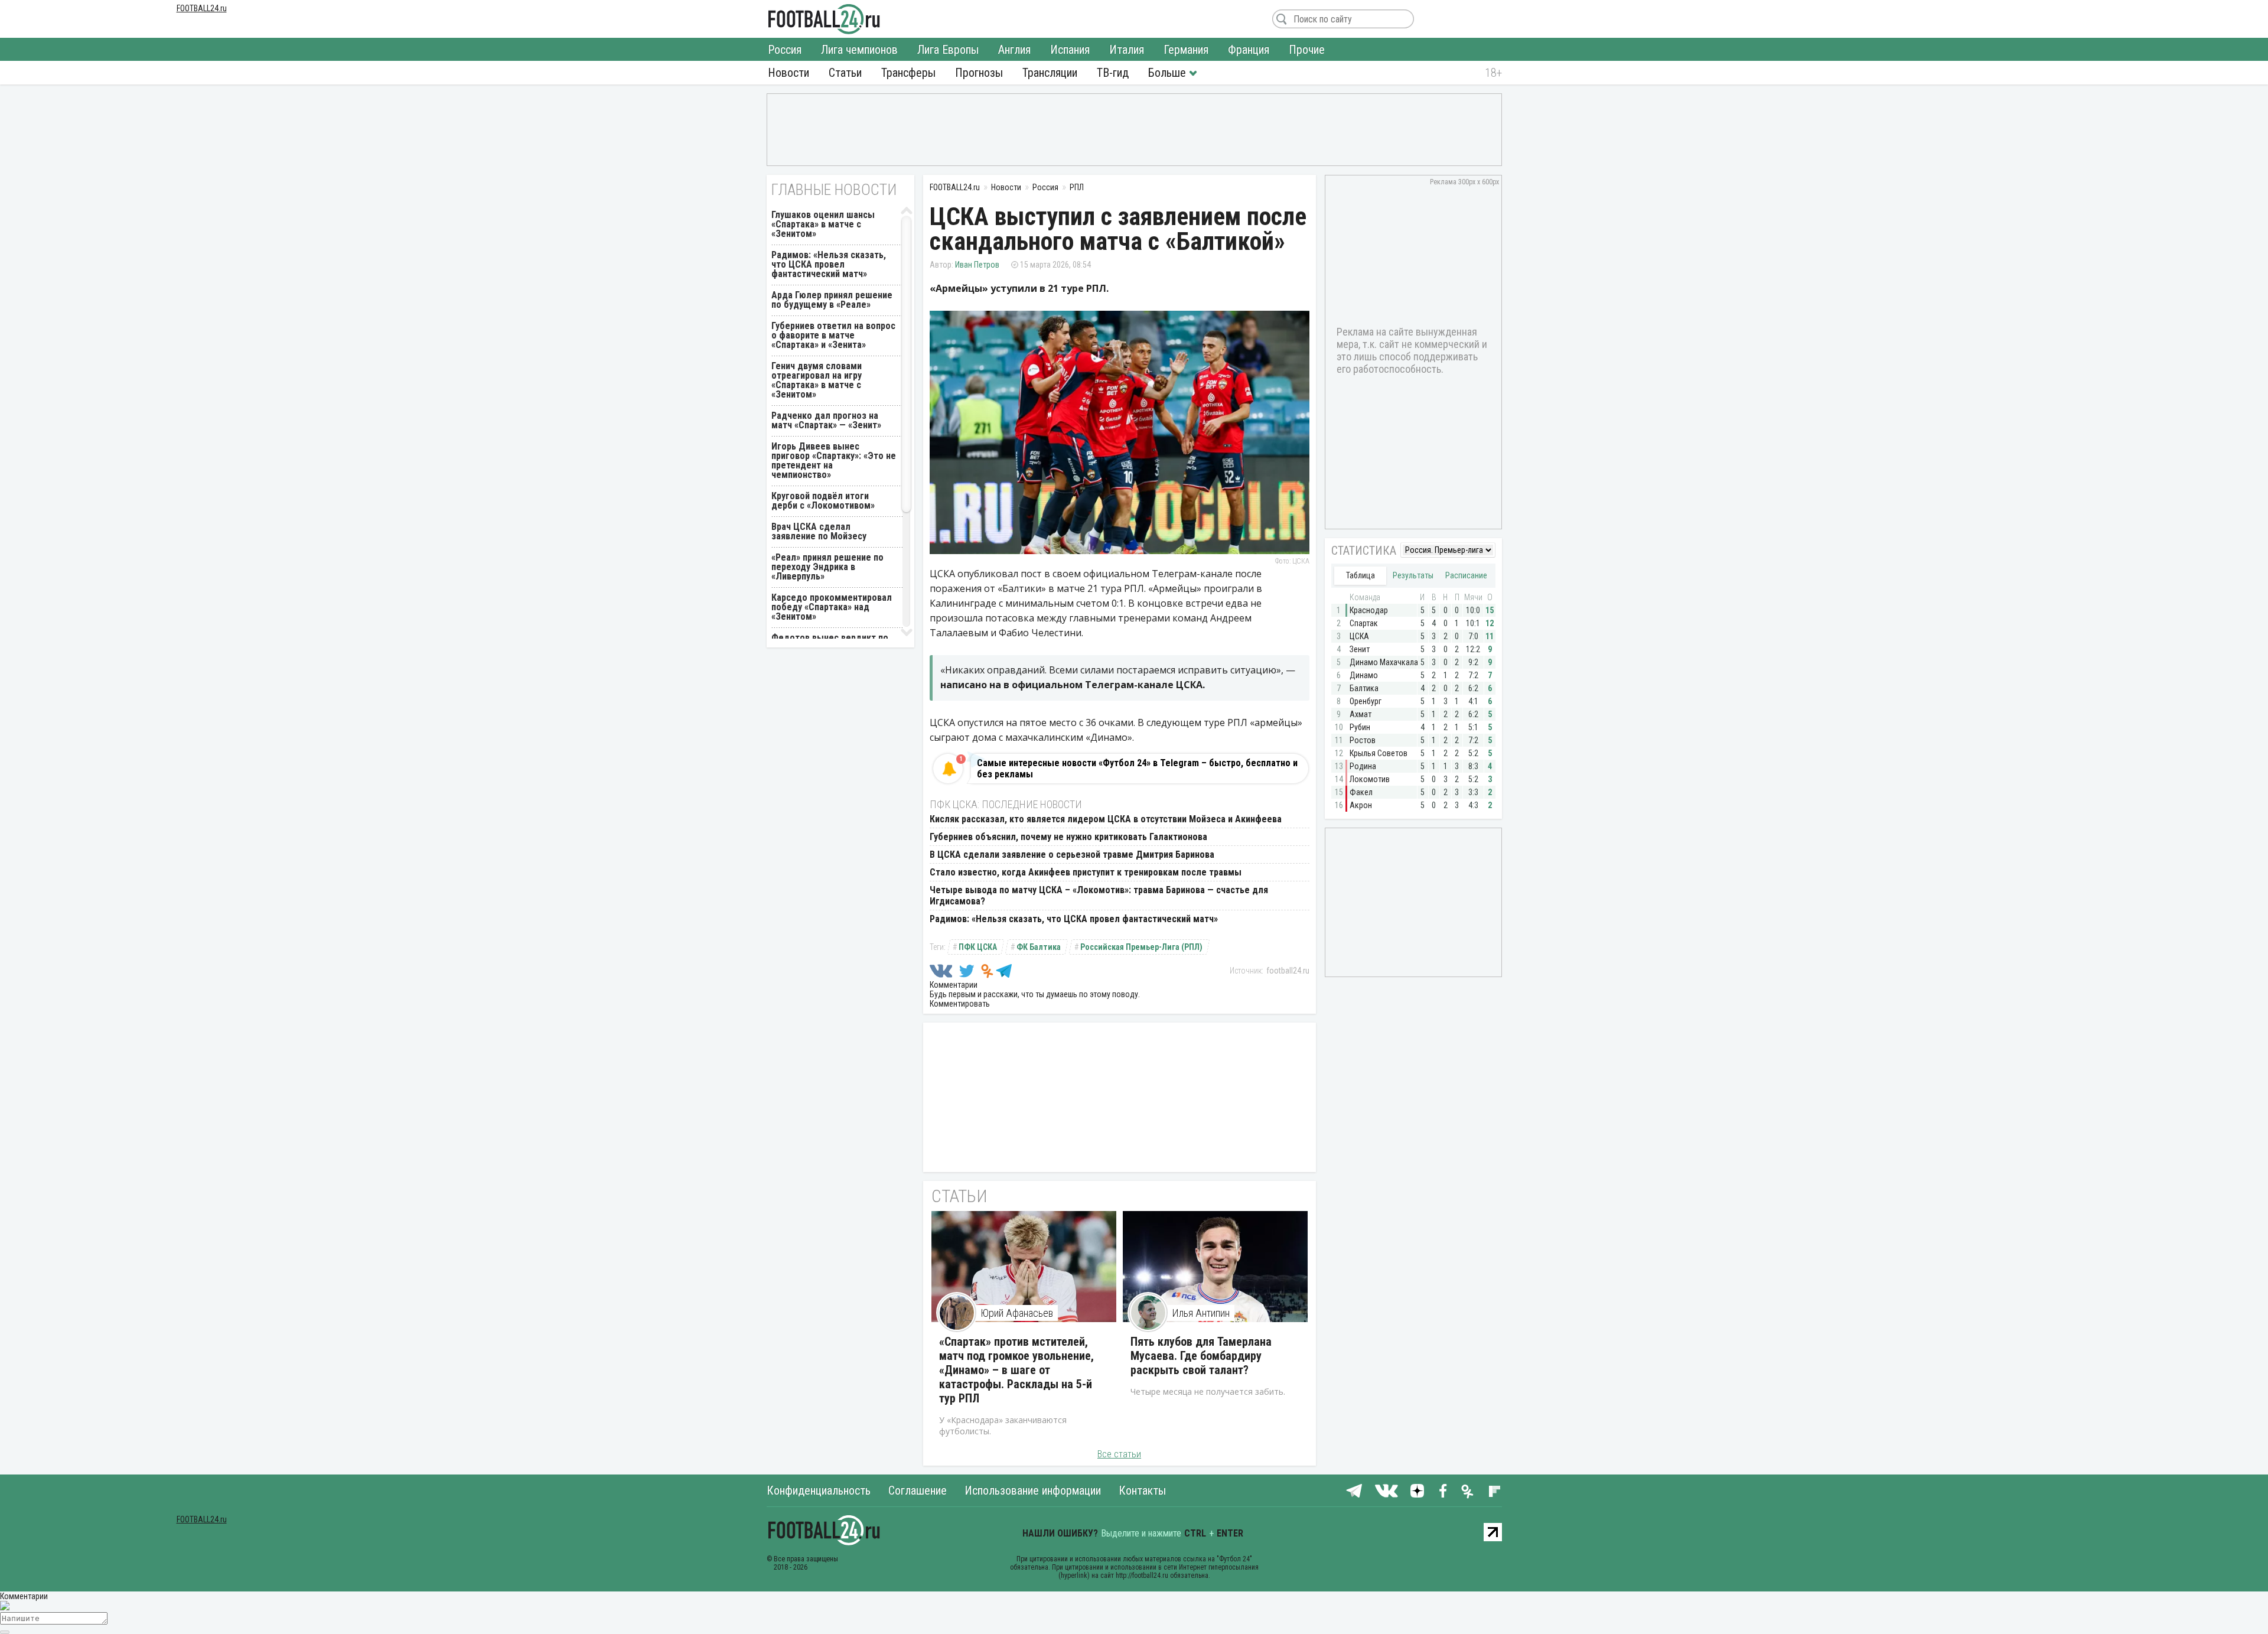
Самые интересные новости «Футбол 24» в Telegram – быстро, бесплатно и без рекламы (1137, 769)
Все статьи (1119, 1454)
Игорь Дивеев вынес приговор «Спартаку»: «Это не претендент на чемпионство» (834, 460)
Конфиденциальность (819, 1490)
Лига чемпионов (859, 50)
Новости (788, 73)
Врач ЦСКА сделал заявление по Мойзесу (819, 531)
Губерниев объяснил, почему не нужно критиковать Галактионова (1068, 837)
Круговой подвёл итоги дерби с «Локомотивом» (823, 501)
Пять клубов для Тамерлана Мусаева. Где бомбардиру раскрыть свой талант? (1201, 1356)
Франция (1249, 50)
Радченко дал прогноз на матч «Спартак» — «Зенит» (826, 420)
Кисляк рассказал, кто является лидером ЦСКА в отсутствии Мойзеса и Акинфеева (1106, 819)
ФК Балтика (1039, 947)
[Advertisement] (1134, 129)
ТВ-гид (1113, 73)
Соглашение (918, 1490)
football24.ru (1288, 971)
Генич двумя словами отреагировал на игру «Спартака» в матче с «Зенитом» (817, 380)
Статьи (845, 73)
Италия (1127, 50)
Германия (1186, 50)
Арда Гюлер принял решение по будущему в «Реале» (832, 300)
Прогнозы (979, 73)
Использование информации (1033, 1490)
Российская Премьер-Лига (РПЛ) (1141, 947)
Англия (1014, 50)
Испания (1070, 50)
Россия (785, 50)
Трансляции (1050, 73)
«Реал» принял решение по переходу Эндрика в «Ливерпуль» (827, 567)
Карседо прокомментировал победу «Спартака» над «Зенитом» (832, 607)
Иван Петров (977, 265)
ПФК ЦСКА (978, 947)
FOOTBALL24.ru (824, 19)
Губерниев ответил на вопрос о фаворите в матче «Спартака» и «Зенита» (833, 335)
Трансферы (908, 73)
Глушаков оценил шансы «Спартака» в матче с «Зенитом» (823, 224)
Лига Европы (948, 50)
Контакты (1142, 1490)
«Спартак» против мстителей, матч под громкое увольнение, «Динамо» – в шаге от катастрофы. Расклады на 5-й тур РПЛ (1016, 1370)
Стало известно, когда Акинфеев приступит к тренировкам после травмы (1086, 872)
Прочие (1307, 50)
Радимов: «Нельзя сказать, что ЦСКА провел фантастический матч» (1074, 919)
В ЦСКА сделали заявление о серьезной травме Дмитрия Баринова (1072, 855)
